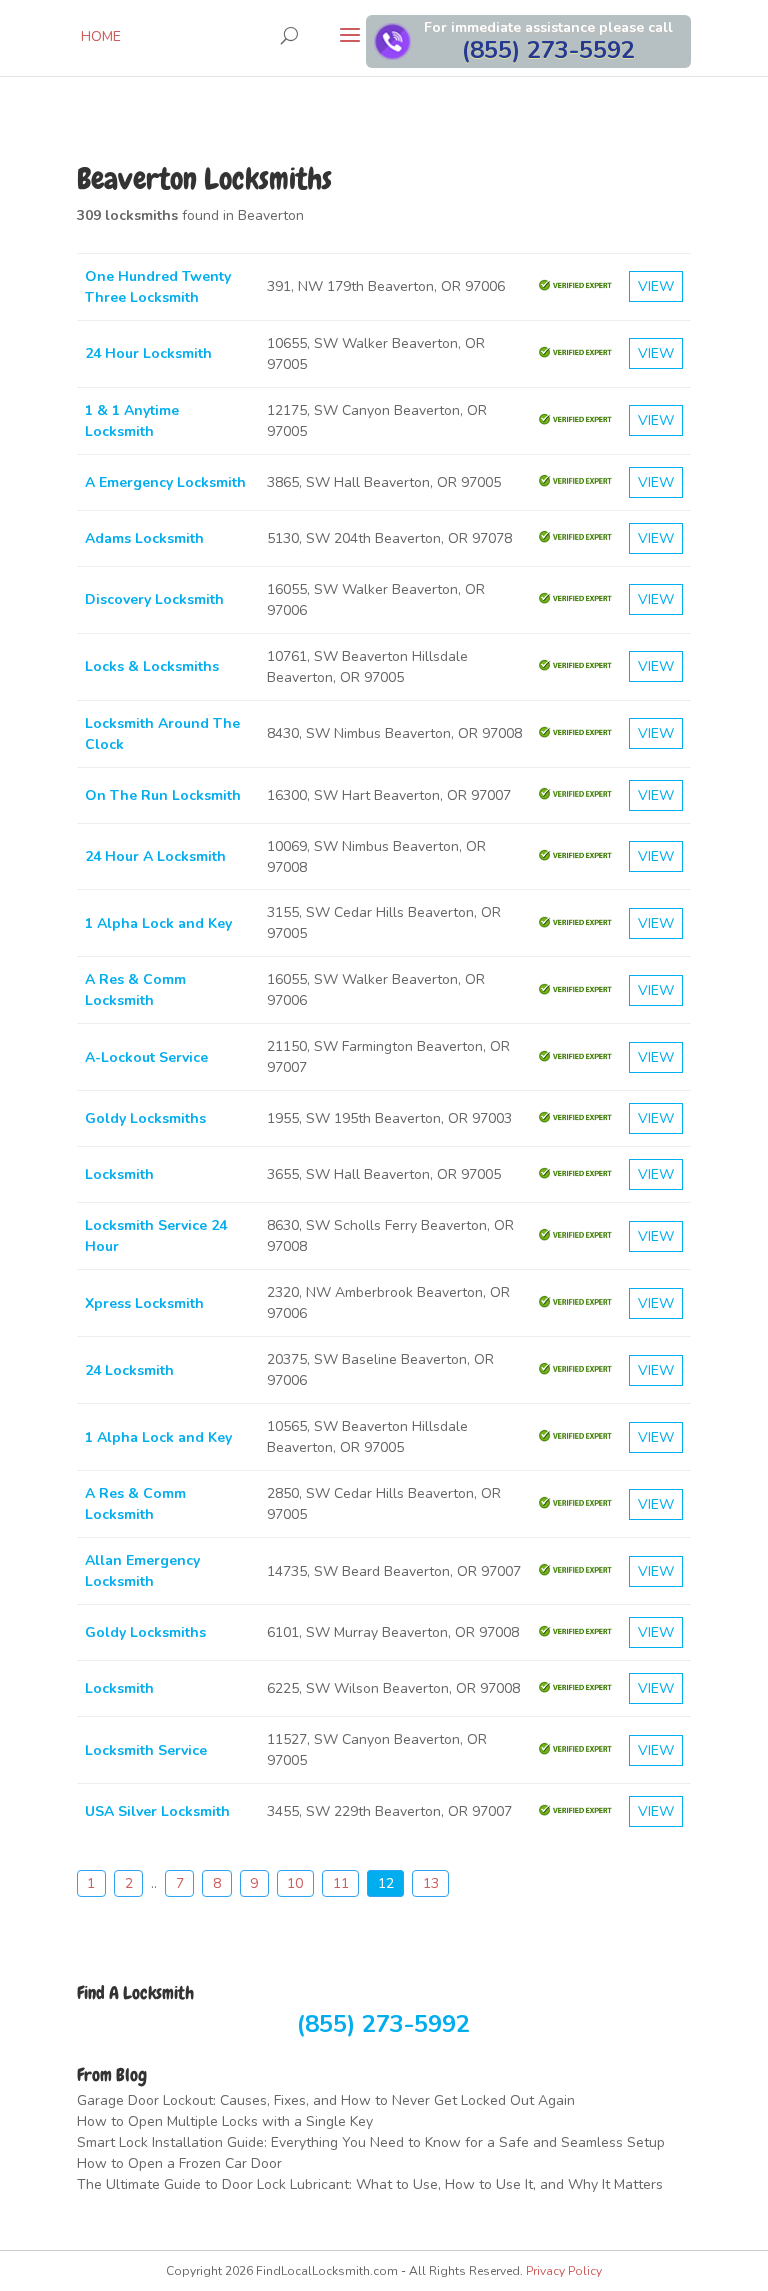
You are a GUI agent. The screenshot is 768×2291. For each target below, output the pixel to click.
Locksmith (119, 1174)
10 (295, 1883)
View (656, 286)
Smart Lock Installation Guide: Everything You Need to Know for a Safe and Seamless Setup (371, 2142)
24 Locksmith (129, 1370)
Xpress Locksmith (144, 1303)
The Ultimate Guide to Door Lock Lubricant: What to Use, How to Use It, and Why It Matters (370, 2184)
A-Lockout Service (146, 1057)
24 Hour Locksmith (148, 353)
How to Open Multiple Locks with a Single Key (225, 2121)
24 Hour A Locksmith (155, 856)
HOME (101, 36)
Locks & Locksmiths (152, 666)
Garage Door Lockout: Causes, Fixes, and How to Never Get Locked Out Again (326, 2100)
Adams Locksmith (144, 538)
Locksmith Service (146, 1750)
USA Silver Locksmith (157, 1811)
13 (431, 1883)
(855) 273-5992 (383, 2024)
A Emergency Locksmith (165, 482)
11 (341, 1883)
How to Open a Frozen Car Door (179, 2163)
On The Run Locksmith (163, 795)
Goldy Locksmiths (145, 1118)
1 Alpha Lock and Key (158, 923)
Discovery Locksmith (154, 599)
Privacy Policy (564, 2271)
